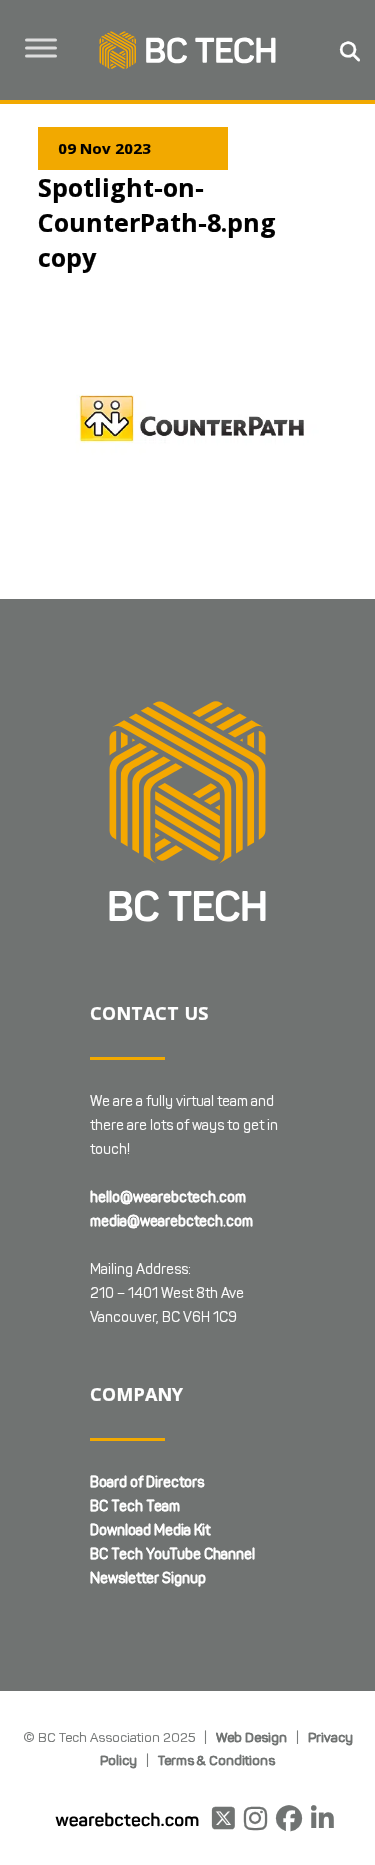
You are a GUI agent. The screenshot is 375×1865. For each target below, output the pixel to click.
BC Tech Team (135, 1506)
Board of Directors (147, 1482)
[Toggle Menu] (41, 47)
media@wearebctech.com (171, 1221)
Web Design (251, 1737)
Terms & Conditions (216, 1760)
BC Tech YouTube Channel (172, 1554)
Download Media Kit (150, 1530)
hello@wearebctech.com (168, 1197)
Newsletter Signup (148, 1578)
